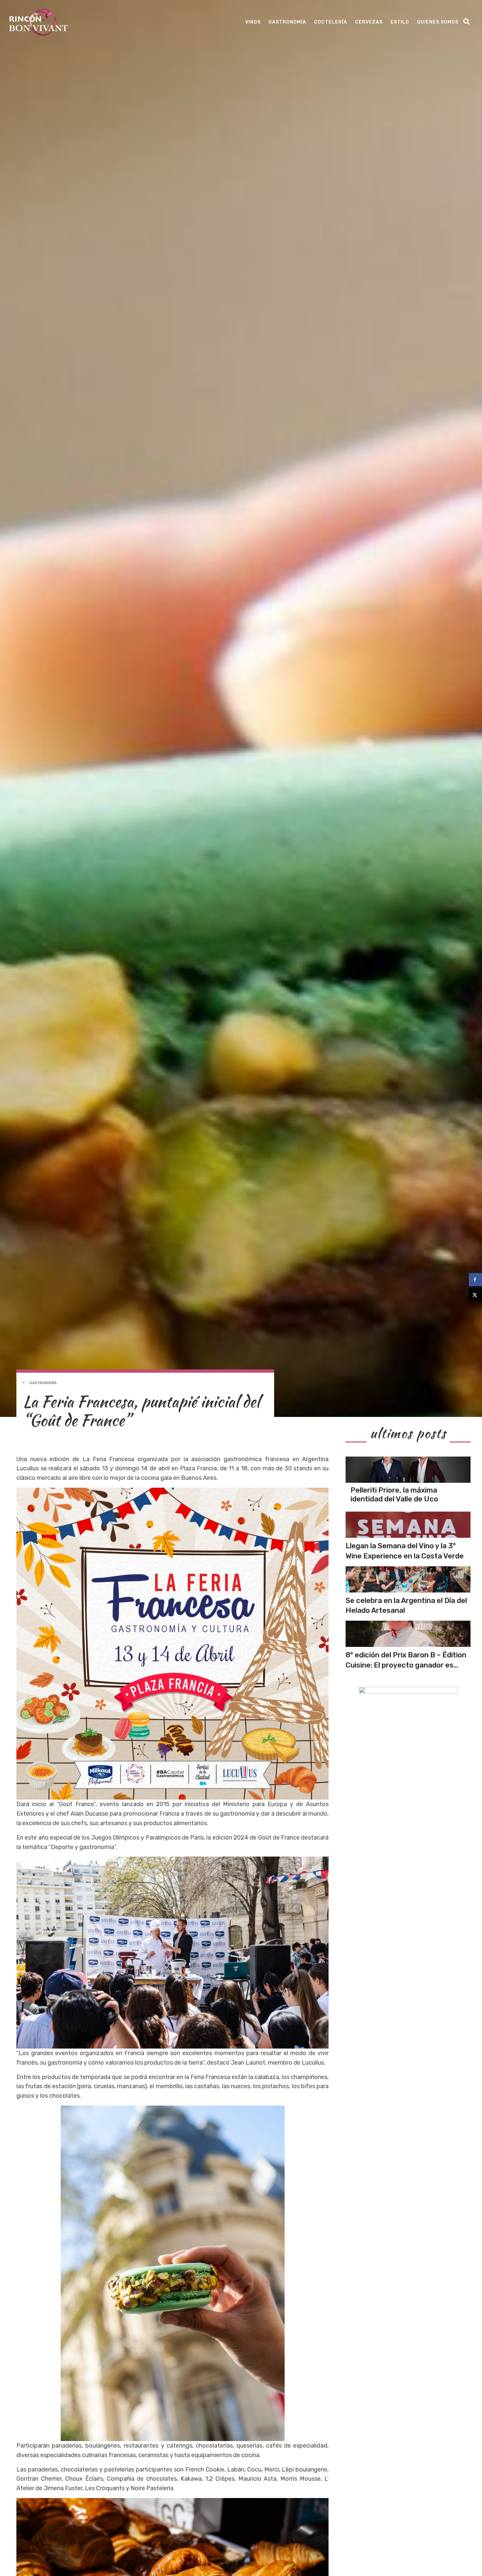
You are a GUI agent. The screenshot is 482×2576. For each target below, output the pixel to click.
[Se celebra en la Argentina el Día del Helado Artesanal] (408, 1579)
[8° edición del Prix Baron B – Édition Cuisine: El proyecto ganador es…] (408, 1634)
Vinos (253, 22)
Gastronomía (287, 22)
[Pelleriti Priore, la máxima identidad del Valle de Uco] (408, 1470)
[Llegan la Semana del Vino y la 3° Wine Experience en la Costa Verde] (408, 1525)
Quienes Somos (438, 22)
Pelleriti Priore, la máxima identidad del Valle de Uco (394, 1494)
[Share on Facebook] (475, 1280)
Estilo (400, 22)
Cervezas (369, 22)
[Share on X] (475, 1295)
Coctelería (331, 22)
